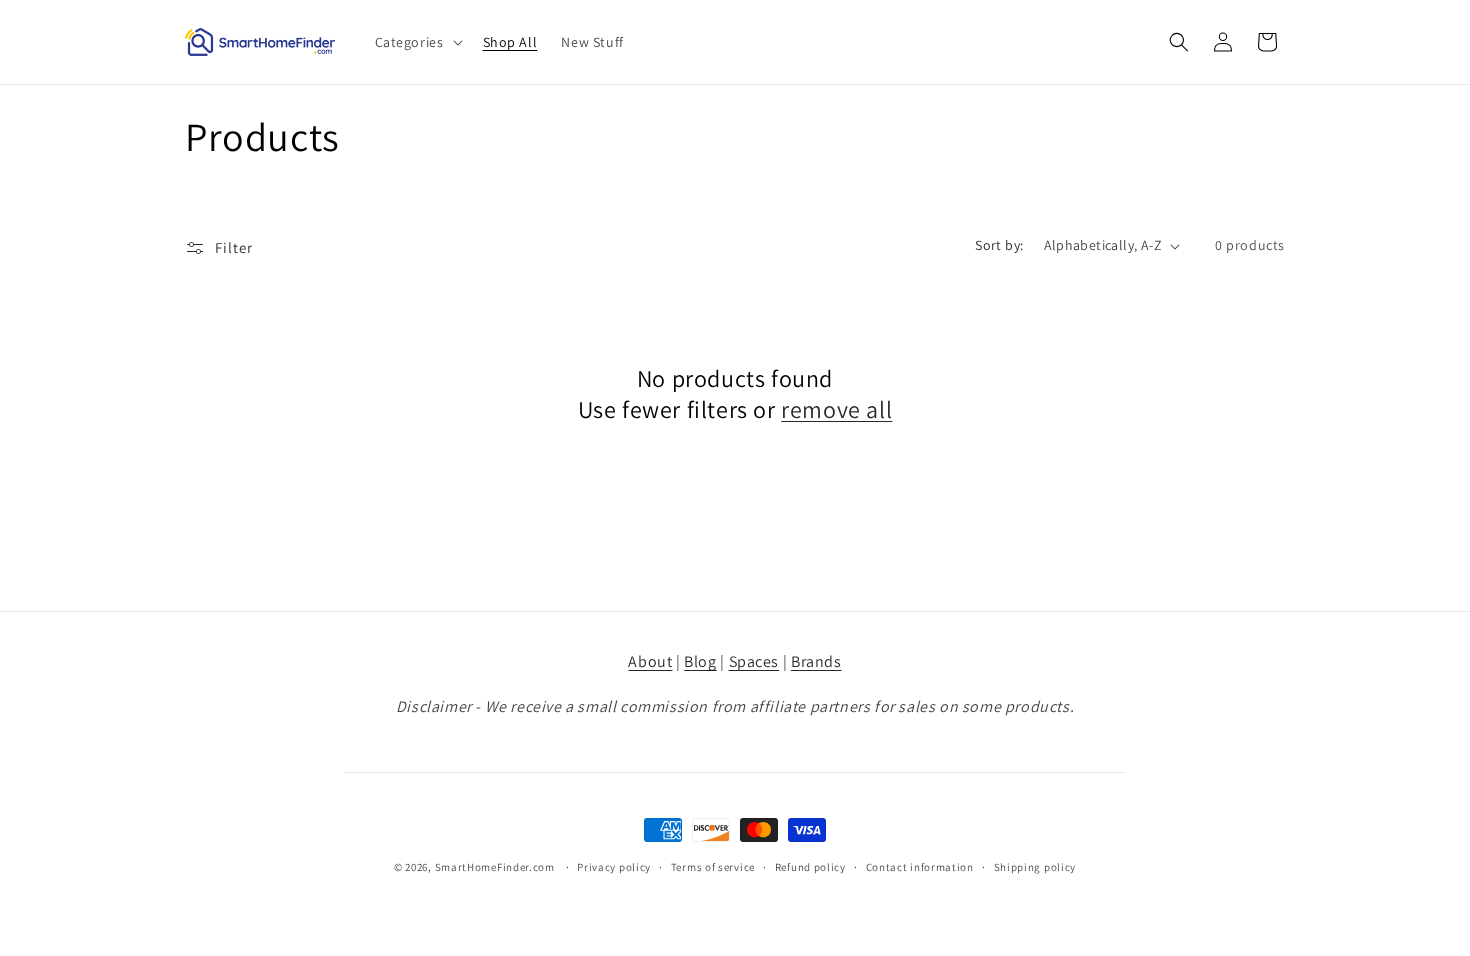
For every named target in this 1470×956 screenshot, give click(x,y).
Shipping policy (1035, 867)
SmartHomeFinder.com (495, 867)
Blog (700, 661)
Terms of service (713, 867)
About (650, 661)
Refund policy (810, 867)
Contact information (920, 867)
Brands (816, 661)
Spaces (754, 661)
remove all (836, 409)
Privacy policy (614, 867)
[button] (417, 42)
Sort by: (999, 245)
